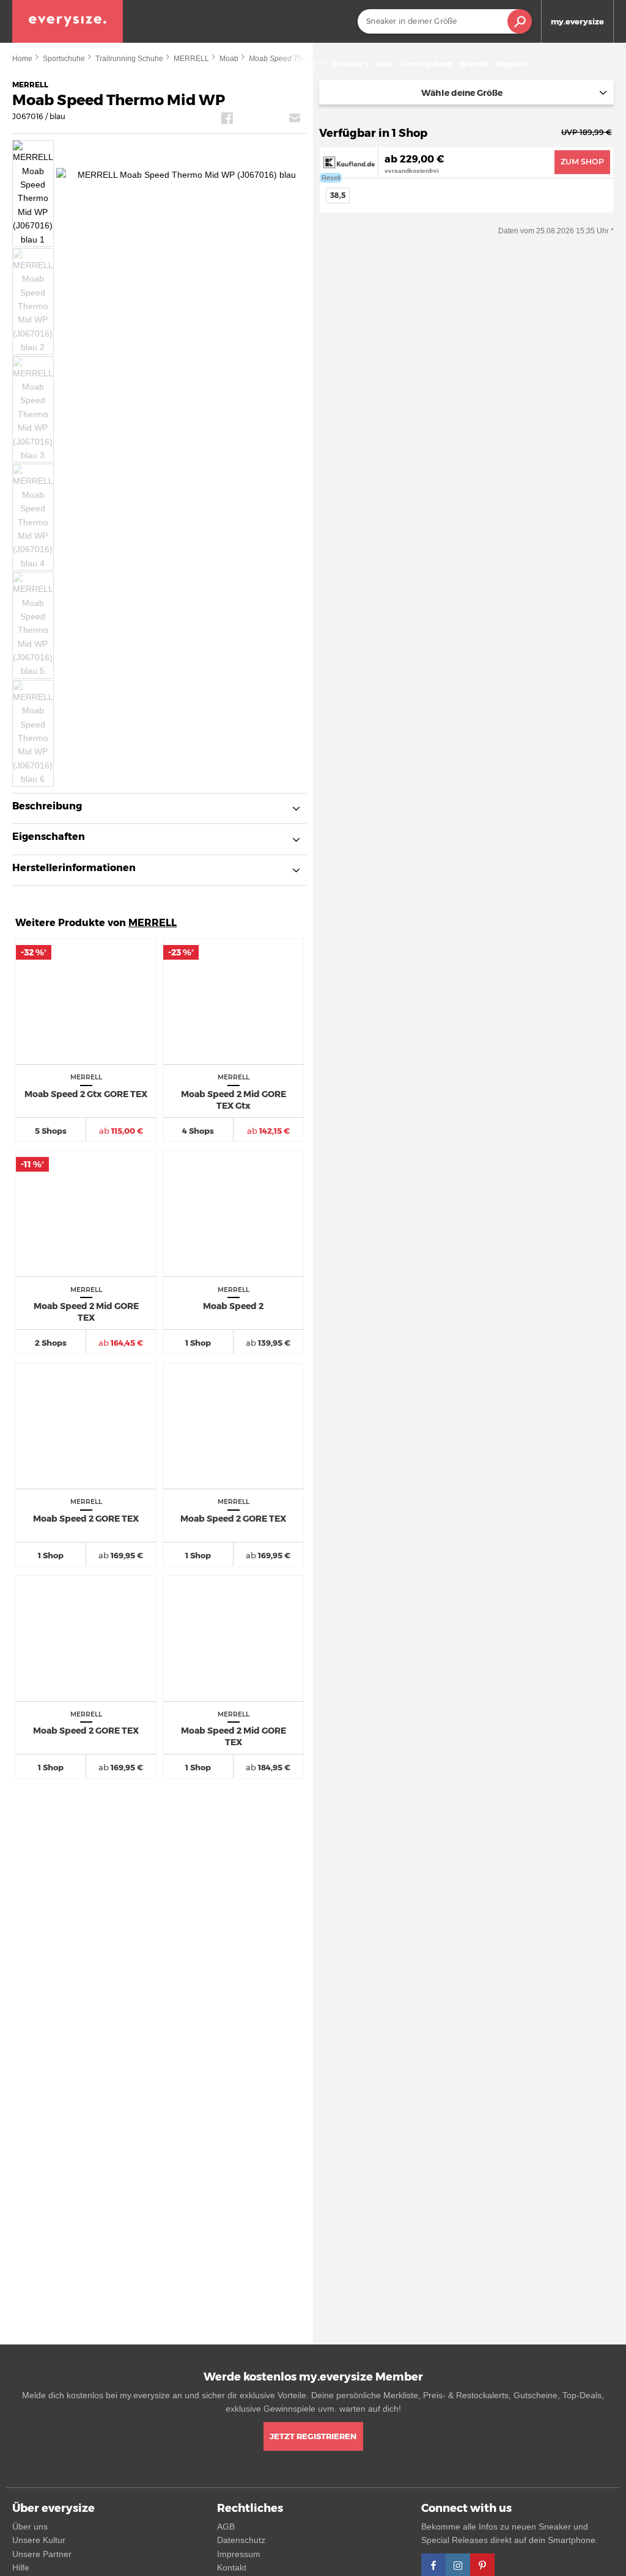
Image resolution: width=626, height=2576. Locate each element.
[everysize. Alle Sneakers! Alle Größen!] (68, 21)
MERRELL (153, 923)
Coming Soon (426, 64)
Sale (385, 64)
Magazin (512, 64)
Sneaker (300, 64)
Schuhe (347, 64)
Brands (474, 64)
